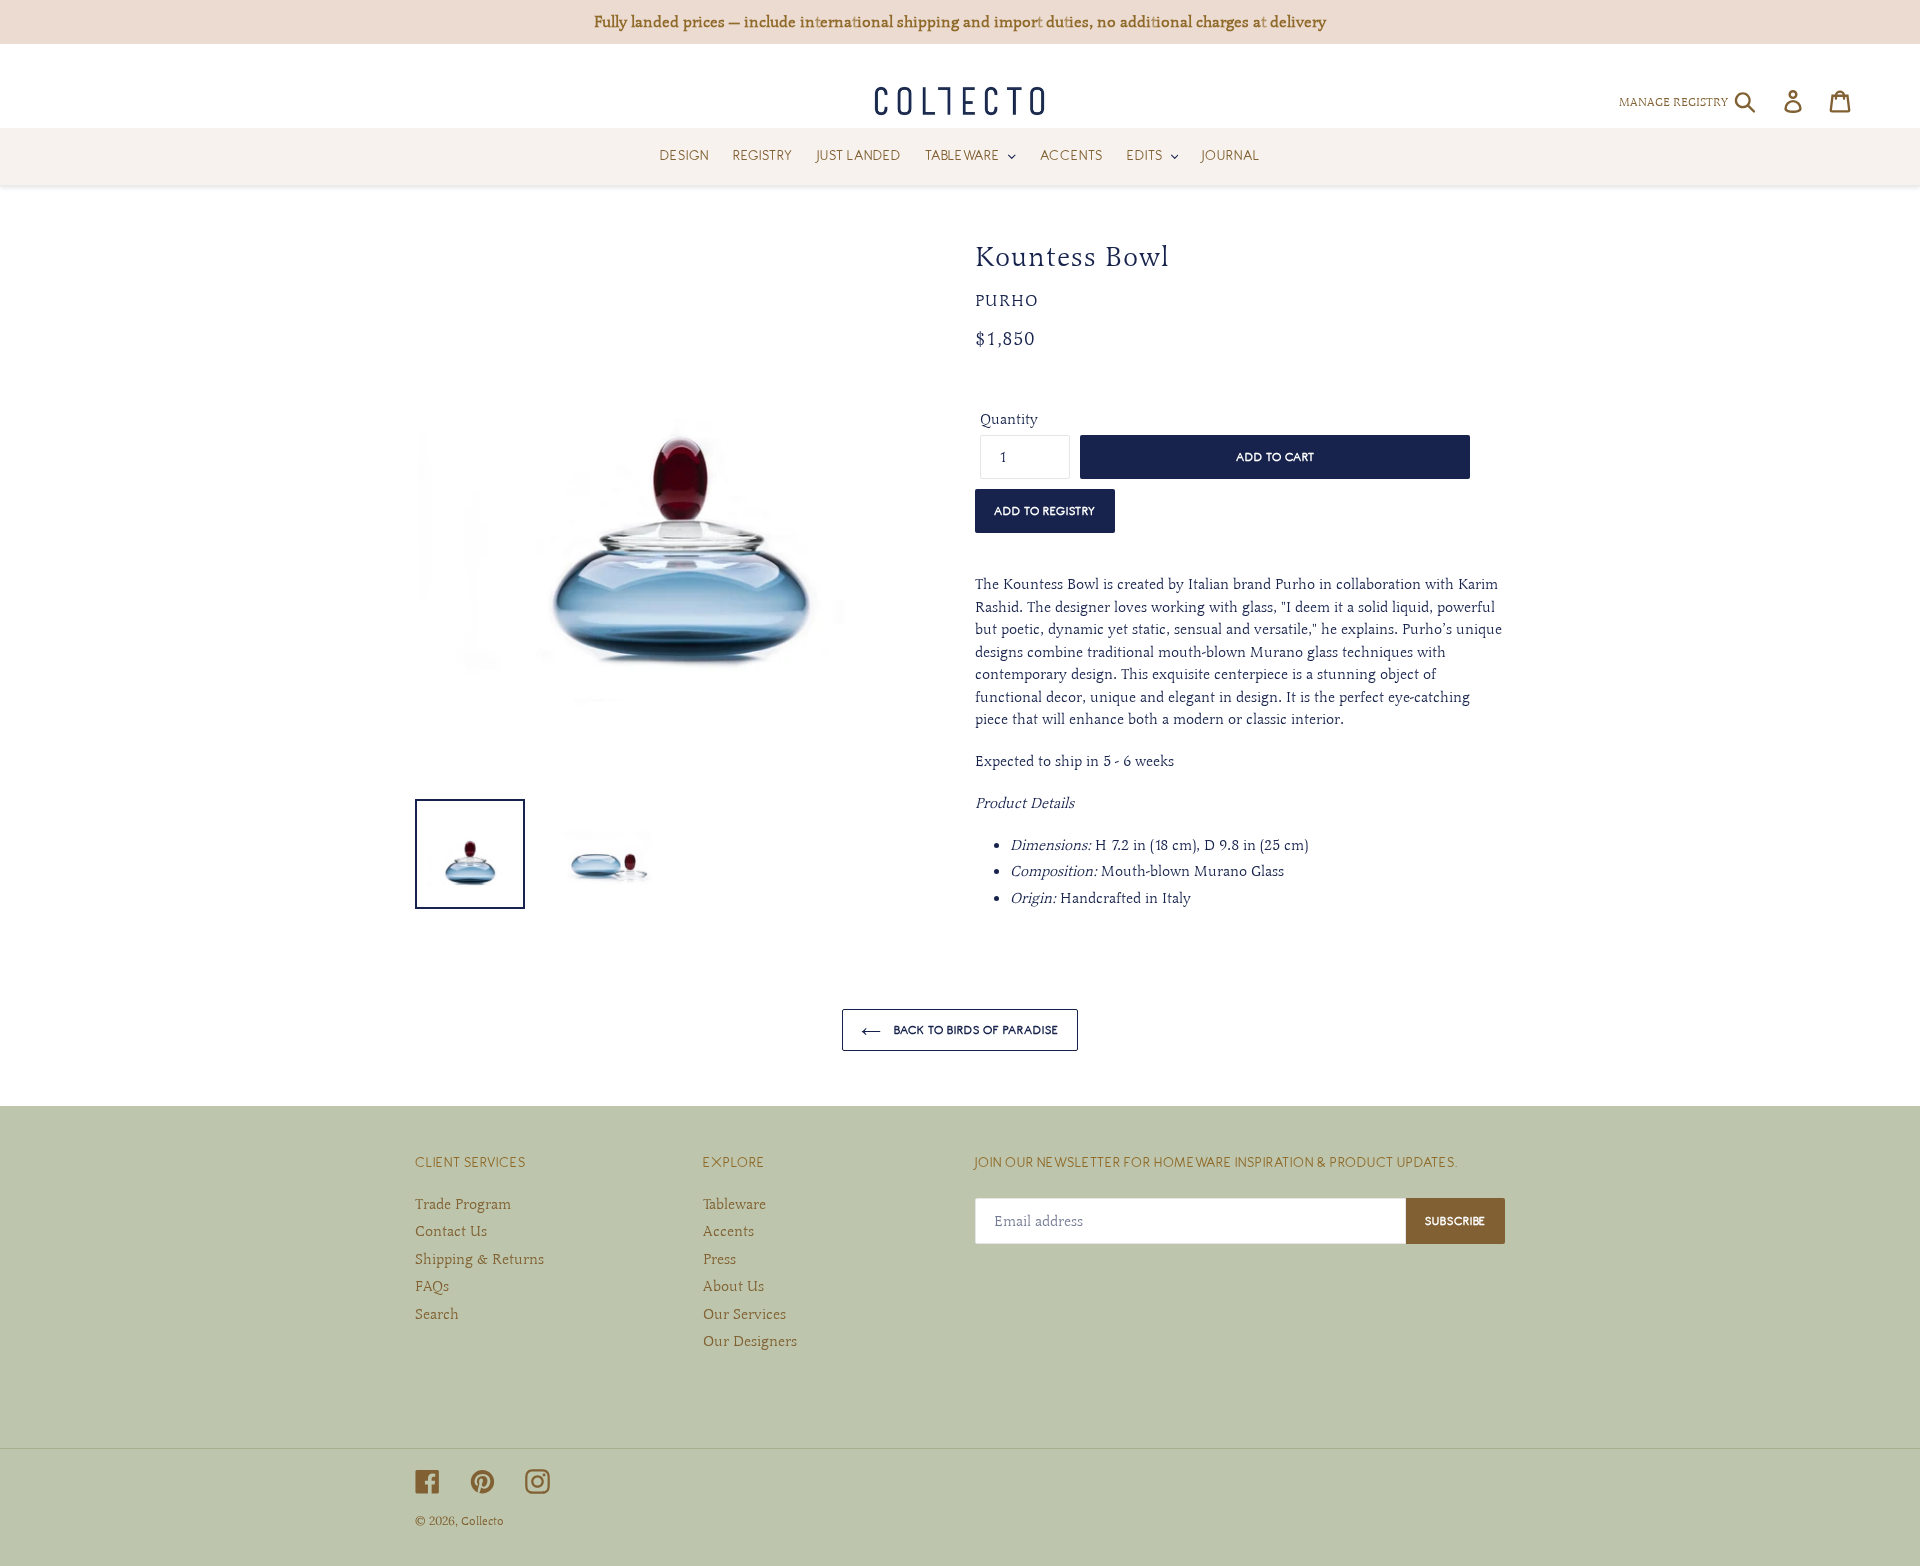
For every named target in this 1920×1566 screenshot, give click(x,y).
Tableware (734, 1204)
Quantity (1009, 419)
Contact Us (451, 1231)
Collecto (482, 1521)
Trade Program (463, 1204)
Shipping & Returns (479, 1259)
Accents (728, 1231)
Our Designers (750, 1341)
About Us (733, 1286)
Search (437, 1314)
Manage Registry (1673, 102)
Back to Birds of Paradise (975, 1029)
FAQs (432, 1286)
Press (719, 1259)
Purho (1007, 301)
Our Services (744, 1314)
